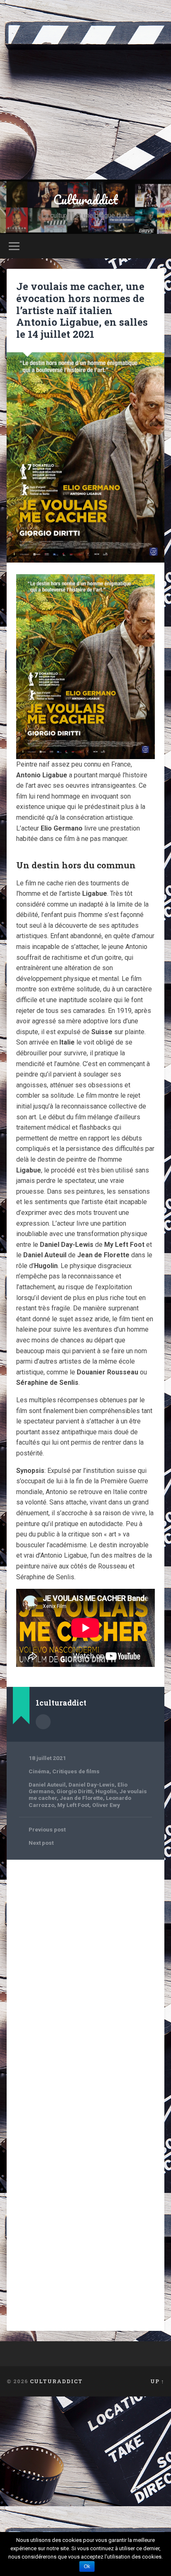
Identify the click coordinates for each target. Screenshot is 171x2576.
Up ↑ (157, 2381)
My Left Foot (73, 1805)
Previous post (47, 1829)
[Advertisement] (85, 90)
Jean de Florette (81, 1798)
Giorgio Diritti (75, 1791)
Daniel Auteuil (47, 1785)
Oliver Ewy (106, 1805)
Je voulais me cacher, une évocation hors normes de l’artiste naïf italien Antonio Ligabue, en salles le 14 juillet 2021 (82, 310)
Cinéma (39, 1771)
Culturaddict (85, 200)
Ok (87, 2566)
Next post (41, 1843)
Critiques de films (76, 1771)
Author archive (43, 1722)
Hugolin (106, 1791)
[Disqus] (85, 1971)
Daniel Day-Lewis (92, 1785)
